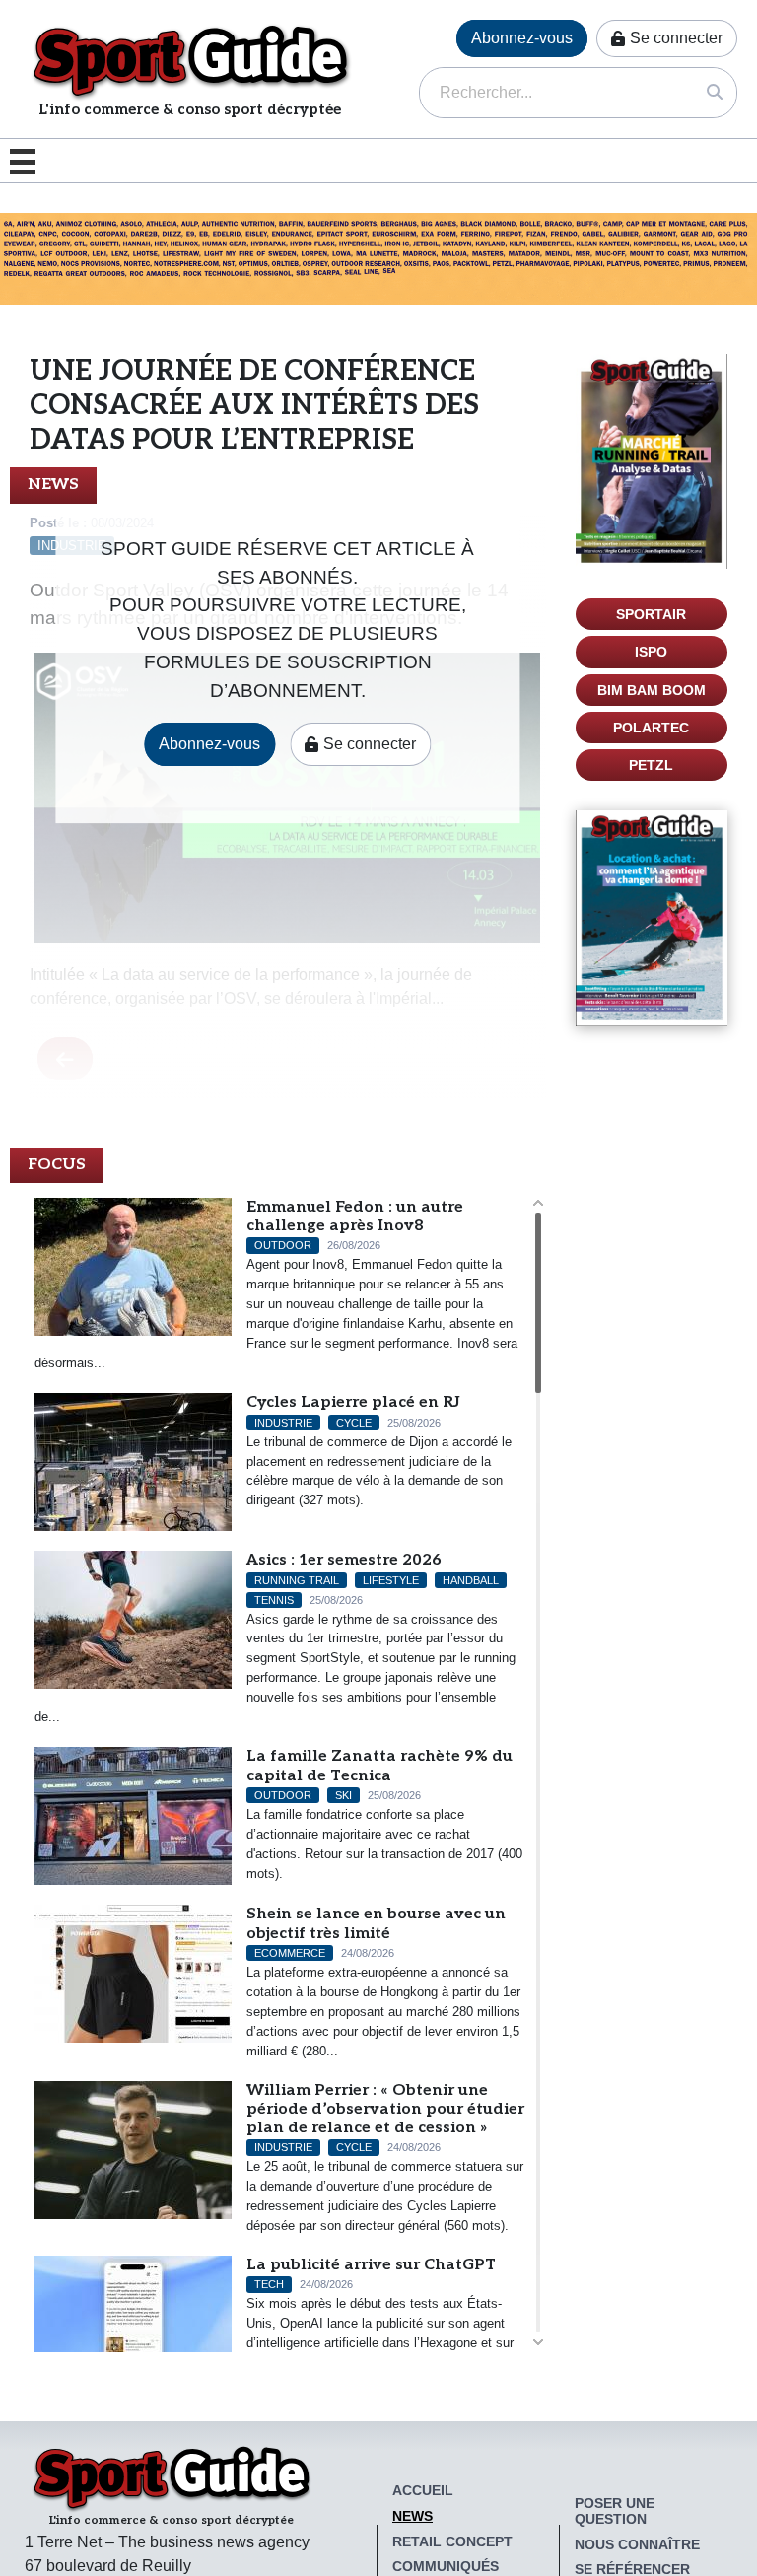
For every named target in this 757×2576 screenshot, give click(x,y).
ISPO (651, 652)
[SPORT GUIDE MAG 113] (652, 461)
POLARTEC (651, 728)
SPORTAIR (651, 614)
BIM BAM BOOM (652, 690)
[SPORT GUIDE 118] (652, 918)
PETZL (651, 765)
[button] (28, 161)
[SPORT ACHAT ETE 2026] (378, 258)
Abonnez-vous (522, 38)
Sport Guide (190, 61)
